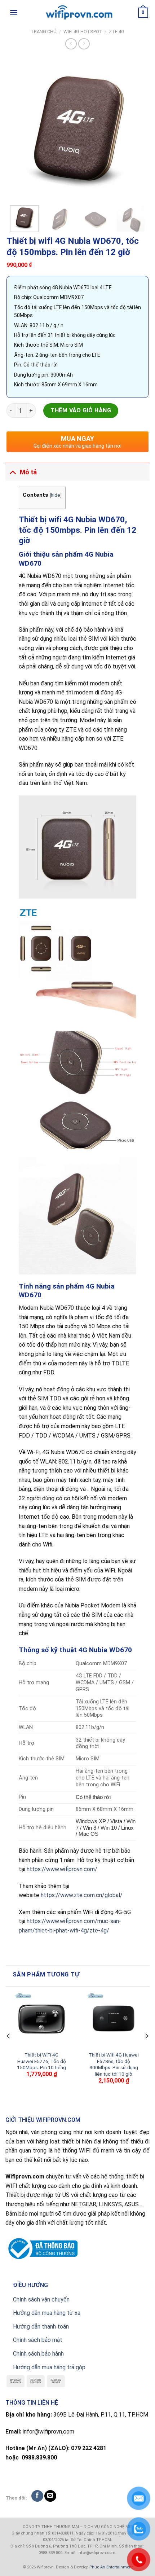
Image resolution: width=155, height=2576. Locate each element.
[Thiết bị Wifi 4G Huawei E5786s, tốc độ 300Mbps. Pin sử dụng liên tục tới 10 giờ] (114, 2019)
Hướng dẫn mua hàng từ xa (47, 2313)
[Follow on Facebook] (37, 2496)
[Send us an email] (50, 2496)
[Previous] (18, 129)
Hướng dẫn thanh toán (41, 2327)
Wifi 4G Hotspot (83, 32)
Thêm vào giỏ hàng (81, 410)
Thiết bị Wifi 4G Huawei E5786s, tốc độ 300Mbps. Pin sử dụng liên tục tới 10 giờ (114, 2064)
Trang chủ (44, 32)
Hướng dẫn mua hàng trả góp (49, 2367)
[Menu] (14, 12)
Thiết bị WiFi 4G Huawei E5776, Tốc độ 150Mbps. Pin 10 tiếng (41, 2061)
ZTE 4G (117, 32)
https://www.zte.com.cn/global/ (82, 1895)
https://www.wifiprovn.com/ (62, 1869)
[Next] (137, 129)
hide (56, 495)
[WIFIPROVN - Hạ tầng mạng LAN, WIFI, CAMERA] (77, 13)
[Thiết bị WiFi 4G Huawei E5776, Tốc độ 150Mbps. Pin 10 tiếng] (41, 2019)
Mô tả (28, 472)
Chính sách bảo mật (38, 2340)
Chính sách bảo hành (38, 2354)
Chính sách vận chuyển (41, 2299)
